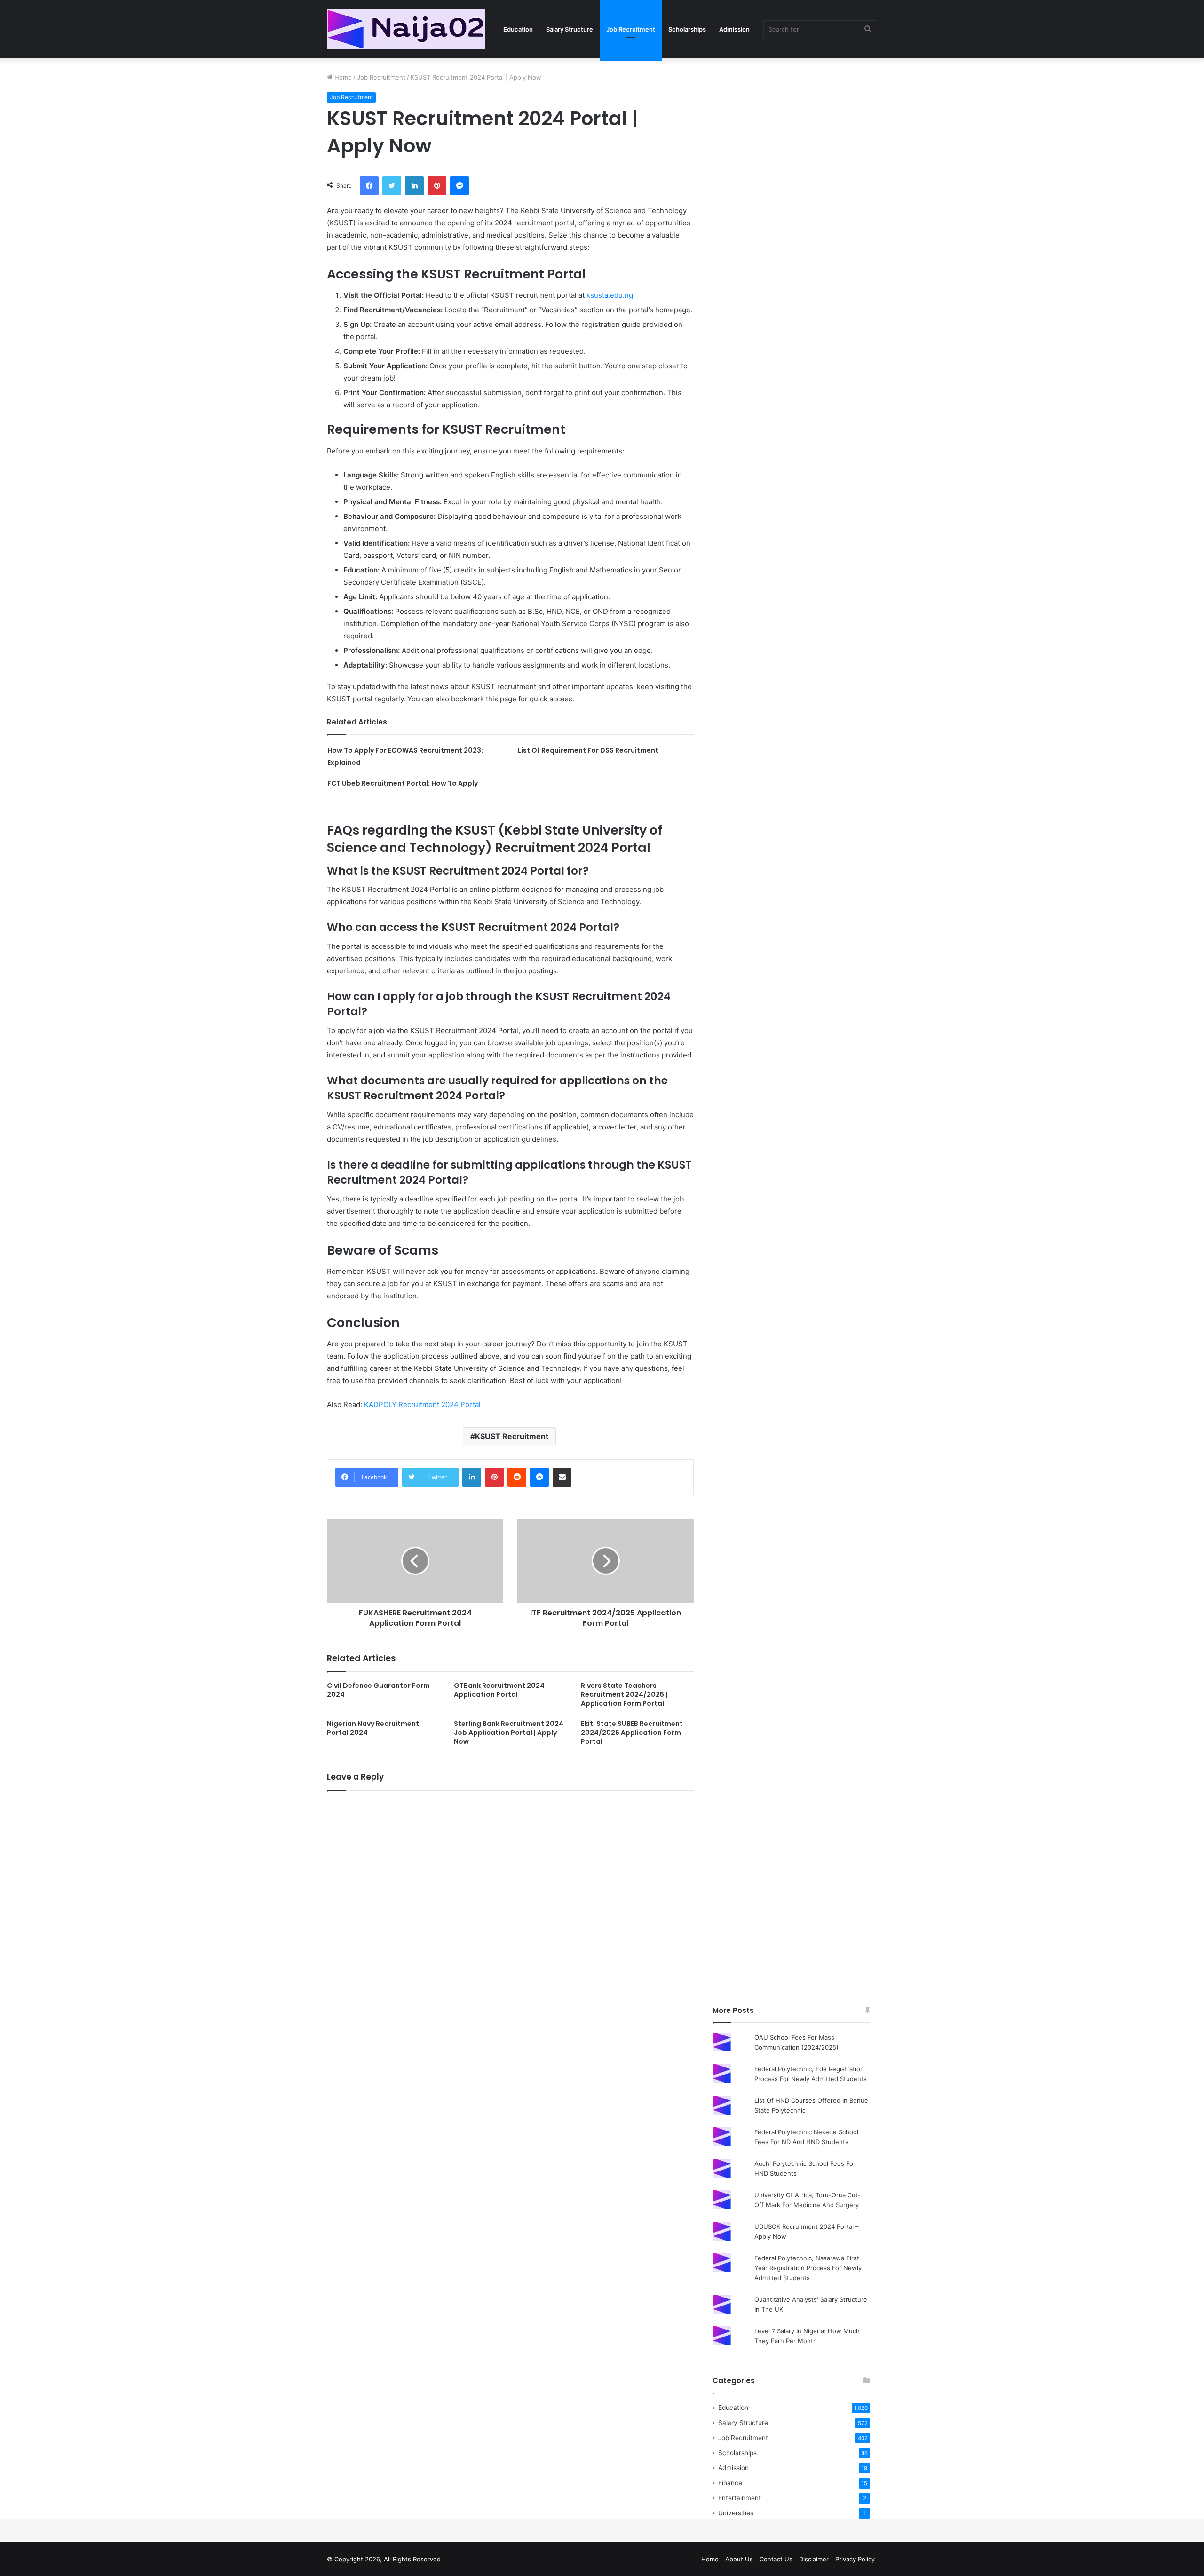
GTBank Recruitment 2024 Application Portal (499, 1690)
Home (342, 77)
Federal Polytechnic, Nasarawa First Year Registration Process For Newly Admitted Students (808, 2268)
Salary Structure (570, 29)
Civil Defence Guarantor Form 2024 (378, 1690)
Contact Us (776, 2559)
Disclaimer (814, 2559)
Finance (730, 2483)
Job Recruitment (631, 29)
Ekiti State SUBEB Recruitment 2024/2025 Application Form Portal (632, 1733)
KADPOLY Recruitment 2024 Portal (422, 1404)
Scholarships (687, 29)
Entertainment (740, 2498)
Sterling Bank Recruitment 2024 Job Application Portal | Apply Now (509, 1733)
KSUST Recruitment (512, 1436)
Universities (736, 2513)
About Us (739, 2559)
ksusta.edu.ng (610, 295)
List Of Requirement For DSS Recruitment (588, 750)
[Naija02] (406, 29)
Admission (734, 29)
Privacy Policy (855, 2559)
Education (518, 29)
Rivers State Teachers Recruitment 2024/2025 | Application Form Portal (624, 1694)
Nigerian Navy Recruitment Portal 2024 (373, 1728)
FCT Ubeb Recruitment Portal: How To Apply (403, 783)
